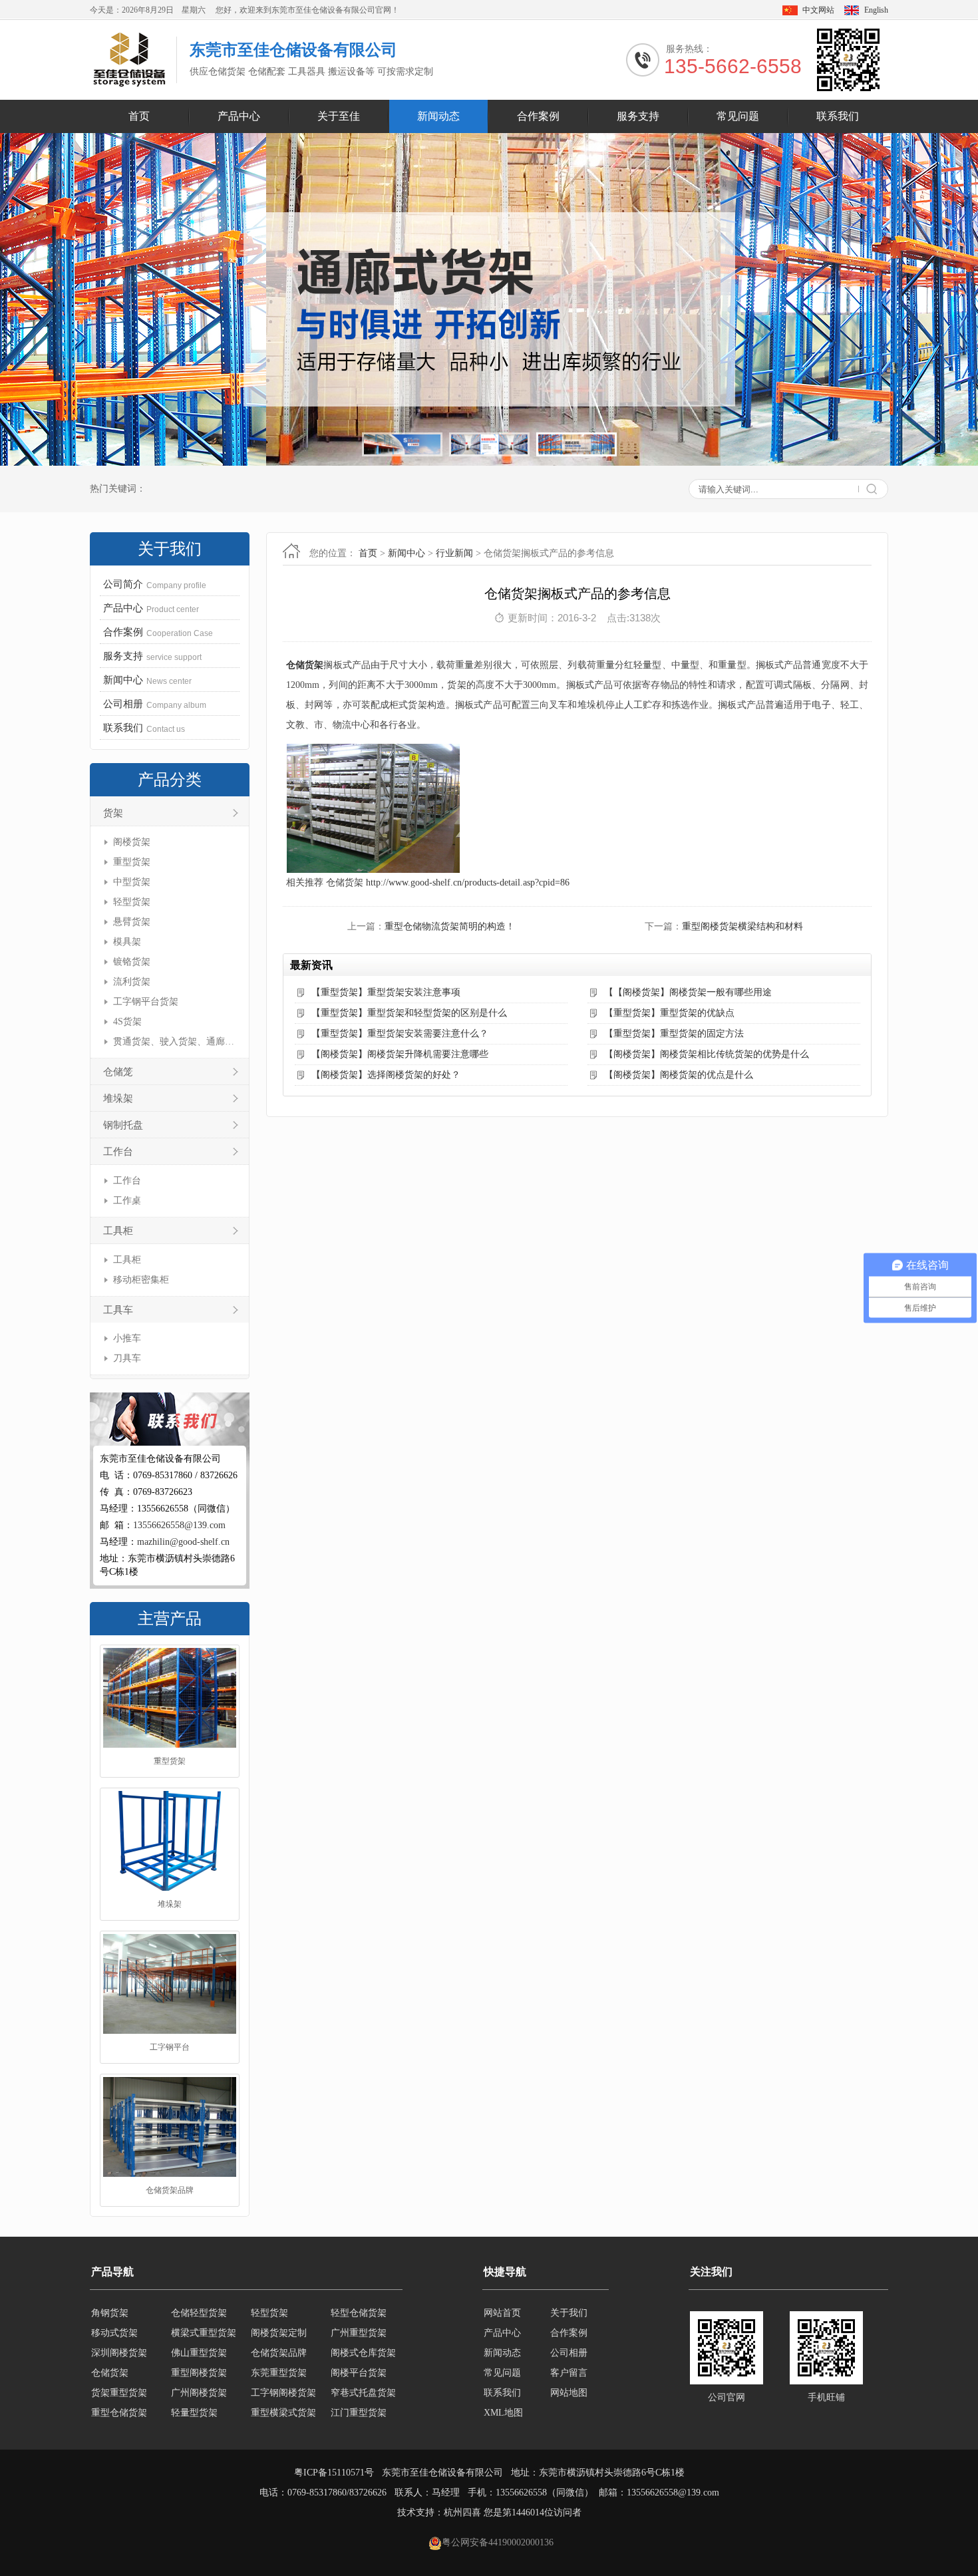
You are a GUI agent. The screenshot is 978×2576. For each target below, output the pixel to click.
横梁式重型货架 (204, 2314)
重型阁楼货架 (170, 2195)
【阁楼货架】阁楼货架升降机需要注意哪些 (400, 1054)
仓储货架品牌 (170, 2052)
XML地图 (503, 2413)
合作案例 (538, 116)
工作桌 (127, 1201)
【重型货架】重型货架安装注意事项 (386, 992)
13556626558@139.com (179, 1525)
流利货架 (132, 982)
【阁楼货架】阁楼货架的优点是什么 (679, 1075)
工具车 (118, 1310)
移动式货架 (114, 2314)
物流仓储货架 (199, 2413)
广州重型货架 (359, 2314)
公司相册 (569, 2353)
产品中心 (239, 116)
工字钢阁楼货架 (283, 2373)
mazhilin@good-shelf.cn (183, 1542)
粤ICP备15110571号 (334, 2473)
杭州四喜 (462, 2512)
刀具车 (127, 1358)
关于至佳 (339, 116)
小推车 (127, 1338)
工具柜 (118, 1231)
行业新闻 (454, 553)
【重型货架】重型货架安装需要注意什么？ (400, 1034)
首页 (139, 116)
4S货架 (127, 1022)
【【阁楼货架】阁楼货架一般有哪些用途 (688, 992)
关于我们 (569, 2313)
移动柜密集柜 (141, 1280)
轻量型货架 (194, 2393)
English (876, 10)
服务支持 (638, 116)
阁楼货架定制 (279, 2314)
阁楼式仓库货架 (363, 2334)
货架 (113, 813)
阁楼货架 (132, 842)
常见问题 (738, 116)
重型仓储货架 (119, 2393)
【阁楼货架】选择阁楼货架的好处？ (386, 1075)
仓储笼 (118, 1072)
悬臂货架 (132, 922)
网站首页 (502, 2313)
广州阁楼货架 (199, 2373)
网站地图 (569, 2393)
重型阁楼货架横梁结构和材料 (742, 926)
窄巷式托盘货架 (363, 2373)
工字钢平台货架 (146, 1002)
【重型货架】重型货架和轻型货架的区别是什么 (409, 1013)
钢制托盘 (123, 1125)
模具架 (127, 942)
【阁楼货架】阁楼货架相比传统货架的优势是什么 (707, 1054)
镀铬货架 (132, 962)
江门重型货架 (359, 2393)
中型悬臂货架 (359, 2413)
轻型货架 (132, 902)
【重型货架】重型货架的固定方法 (674, 1034)
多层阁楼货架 (279, 2413)
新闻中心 (407, 553)
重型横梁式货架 (283, 2393)
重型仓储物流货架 (127, 2413)
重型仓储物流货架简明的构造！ (450, 926)
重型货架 (132, 862)
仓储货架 (305, 665)
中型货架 (132, 882)
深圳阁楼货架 (119, 2334)
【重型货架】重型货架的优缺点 (669, 1013)
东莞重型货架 (279, 2353)
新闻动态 (438, 116)
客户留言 (569, 2373)
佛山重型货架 (199, 2334)
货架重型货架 (119, 2373)
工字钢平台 (170, 1909)
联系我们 (838, 116)
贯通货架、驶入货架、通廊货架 (175, 1042)
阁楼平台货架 (359, 2353)
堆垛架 (118, 1098)
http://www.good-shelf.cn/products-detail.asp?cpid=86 (468, 883)
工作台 (118, 1152)
